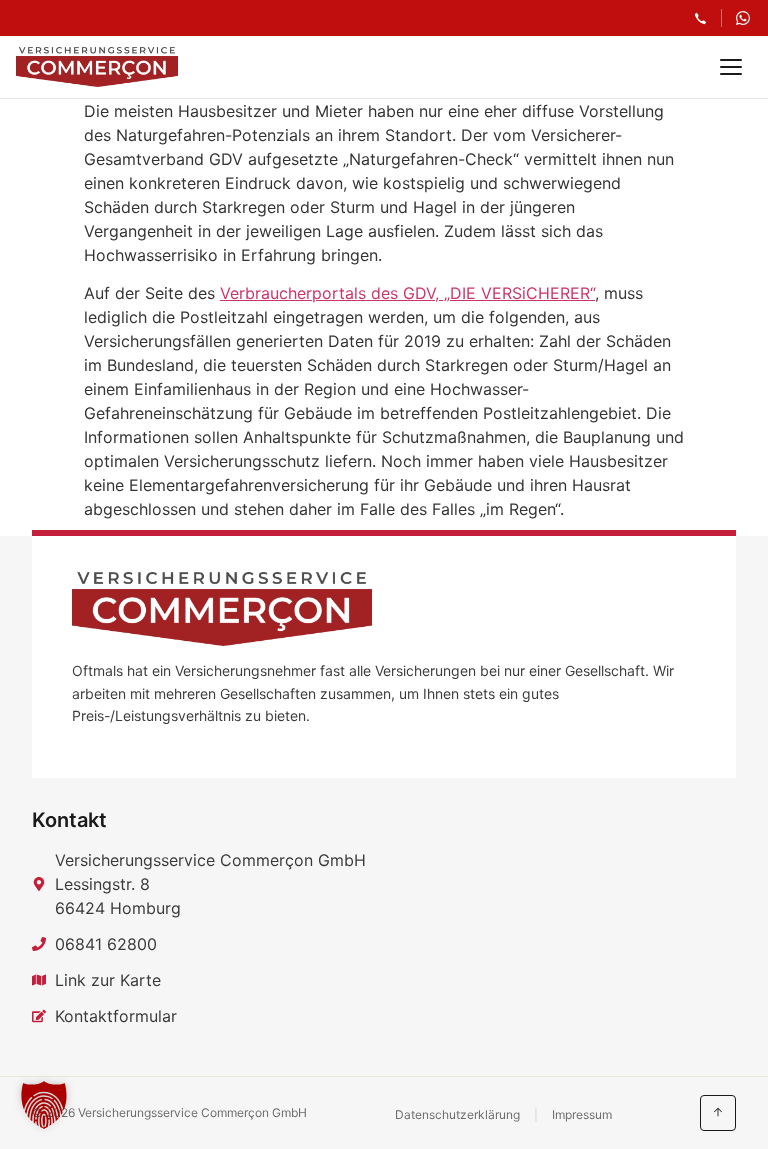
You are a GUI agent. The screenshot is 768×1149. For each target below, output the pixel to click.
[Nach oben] (718, 1113)
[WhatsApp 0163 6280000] (743, 18)
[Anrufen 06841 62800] (700, 18)
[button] (44, 1105)
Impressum (582, 1114)
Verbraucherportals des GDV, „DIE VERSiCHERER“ (407, 293)
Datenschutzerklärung (457, 1114)
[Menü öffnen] (731, 67)
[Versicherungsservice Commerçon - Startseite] (97, 67)
